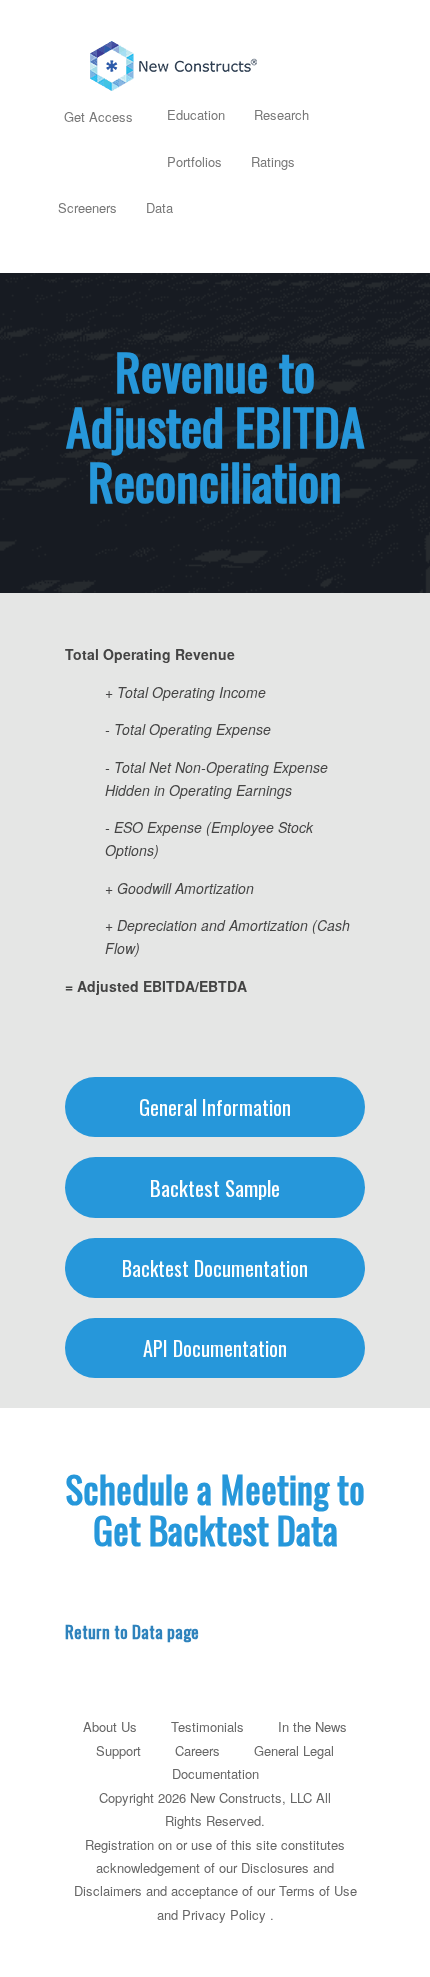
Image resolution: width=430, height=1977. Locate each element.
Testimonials (207, 1726)
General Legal (294, 1750)
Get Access (98, 116)
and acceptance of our (210, 1890)
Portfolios (194, 161)
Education (196, 114)
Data (159, 207)
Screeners (87, 207)
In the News (312, 1726)
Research (281, 114)
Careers (197, 1750)
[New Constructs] (215, 61)
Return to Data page (132, 1631)
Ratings (273, 161)
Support (118, 1750)
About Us (110, 1726)
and (167, 1914)
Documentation (215, 1773)
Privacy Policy (224, 1914)
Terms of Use (318, 1890)
